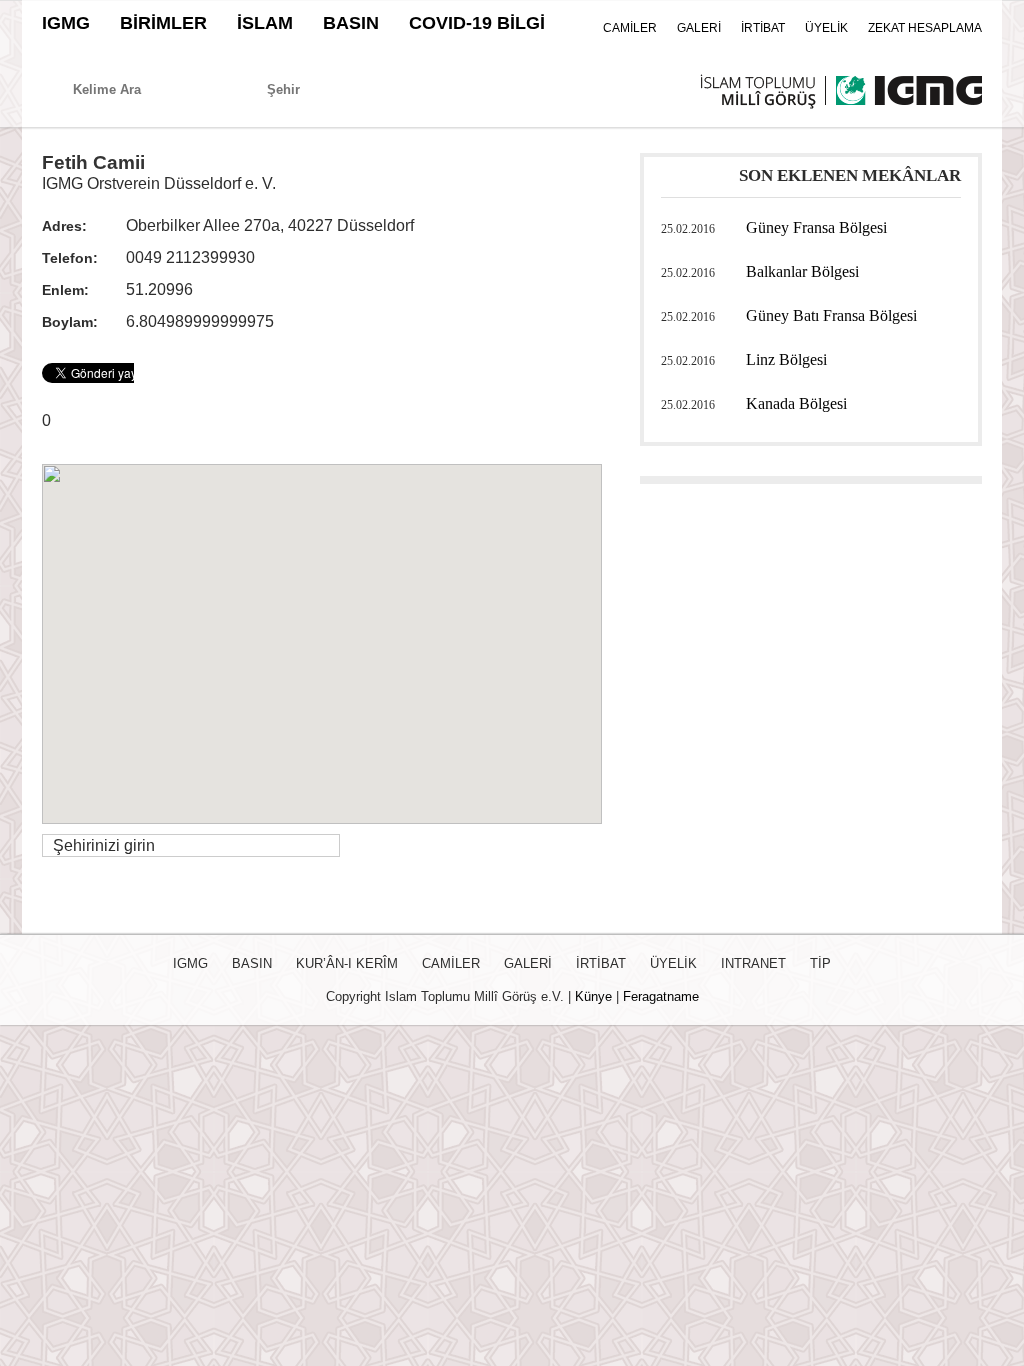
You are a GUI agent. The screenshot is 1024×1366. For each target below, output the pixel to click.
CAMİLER (630, 28)
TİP (820, 963)
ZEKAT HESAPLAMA (925, 28)
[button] (322, 632)
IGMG (66, 23)
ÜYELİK (826, 28)
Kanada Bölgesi (796, 403)
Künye (593, 996)
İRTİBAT (763, 28)
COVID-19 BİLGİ (477, 23)
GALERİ (699, 28)
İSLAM (265, 23)
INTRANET (753, 963)
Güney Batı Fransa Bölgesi (831, 315)
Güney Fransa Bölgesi (816, 227)
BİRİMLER (163, 23)
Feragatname (661, 996)
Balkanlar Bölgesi (802, 271)
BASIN (351, 23)
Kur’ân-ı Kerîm (347, 963)
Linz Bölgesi (786, 359)
